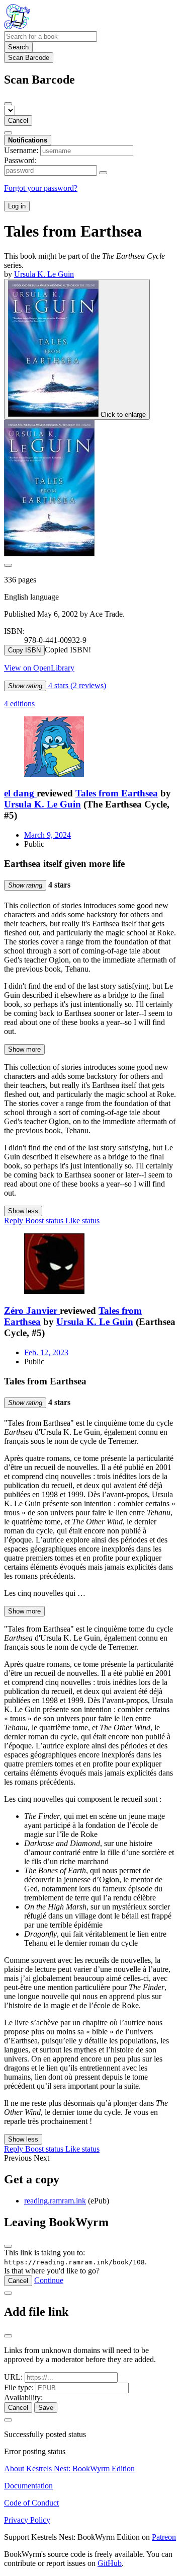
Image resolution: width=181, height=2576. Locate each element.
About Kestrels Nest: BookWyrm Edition (69, 2469)
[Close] (8, 104)
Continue (49, 2280)
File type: (19, 2387)
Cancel (18, 121)
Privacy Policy (27, 2520)
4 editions (19, 704)
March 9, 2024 (48, 835)
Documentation (28, 2486)
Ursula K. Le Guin (42, 804)
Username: (21, 150)
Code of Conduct (31, 2503)
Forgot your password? (41, 188)
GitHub (110, 2563)
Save (46, 2408)
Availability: (23, 2398)
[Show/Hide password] (103, 173)
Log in (17, 206)
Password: (20, 160)
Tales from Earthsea (117, 793)
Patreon (164, 2537)
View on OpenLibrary (39, 668)
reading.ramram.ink (55, 2201)
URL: (13, 2377)
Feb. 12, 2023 (46, 1352)
